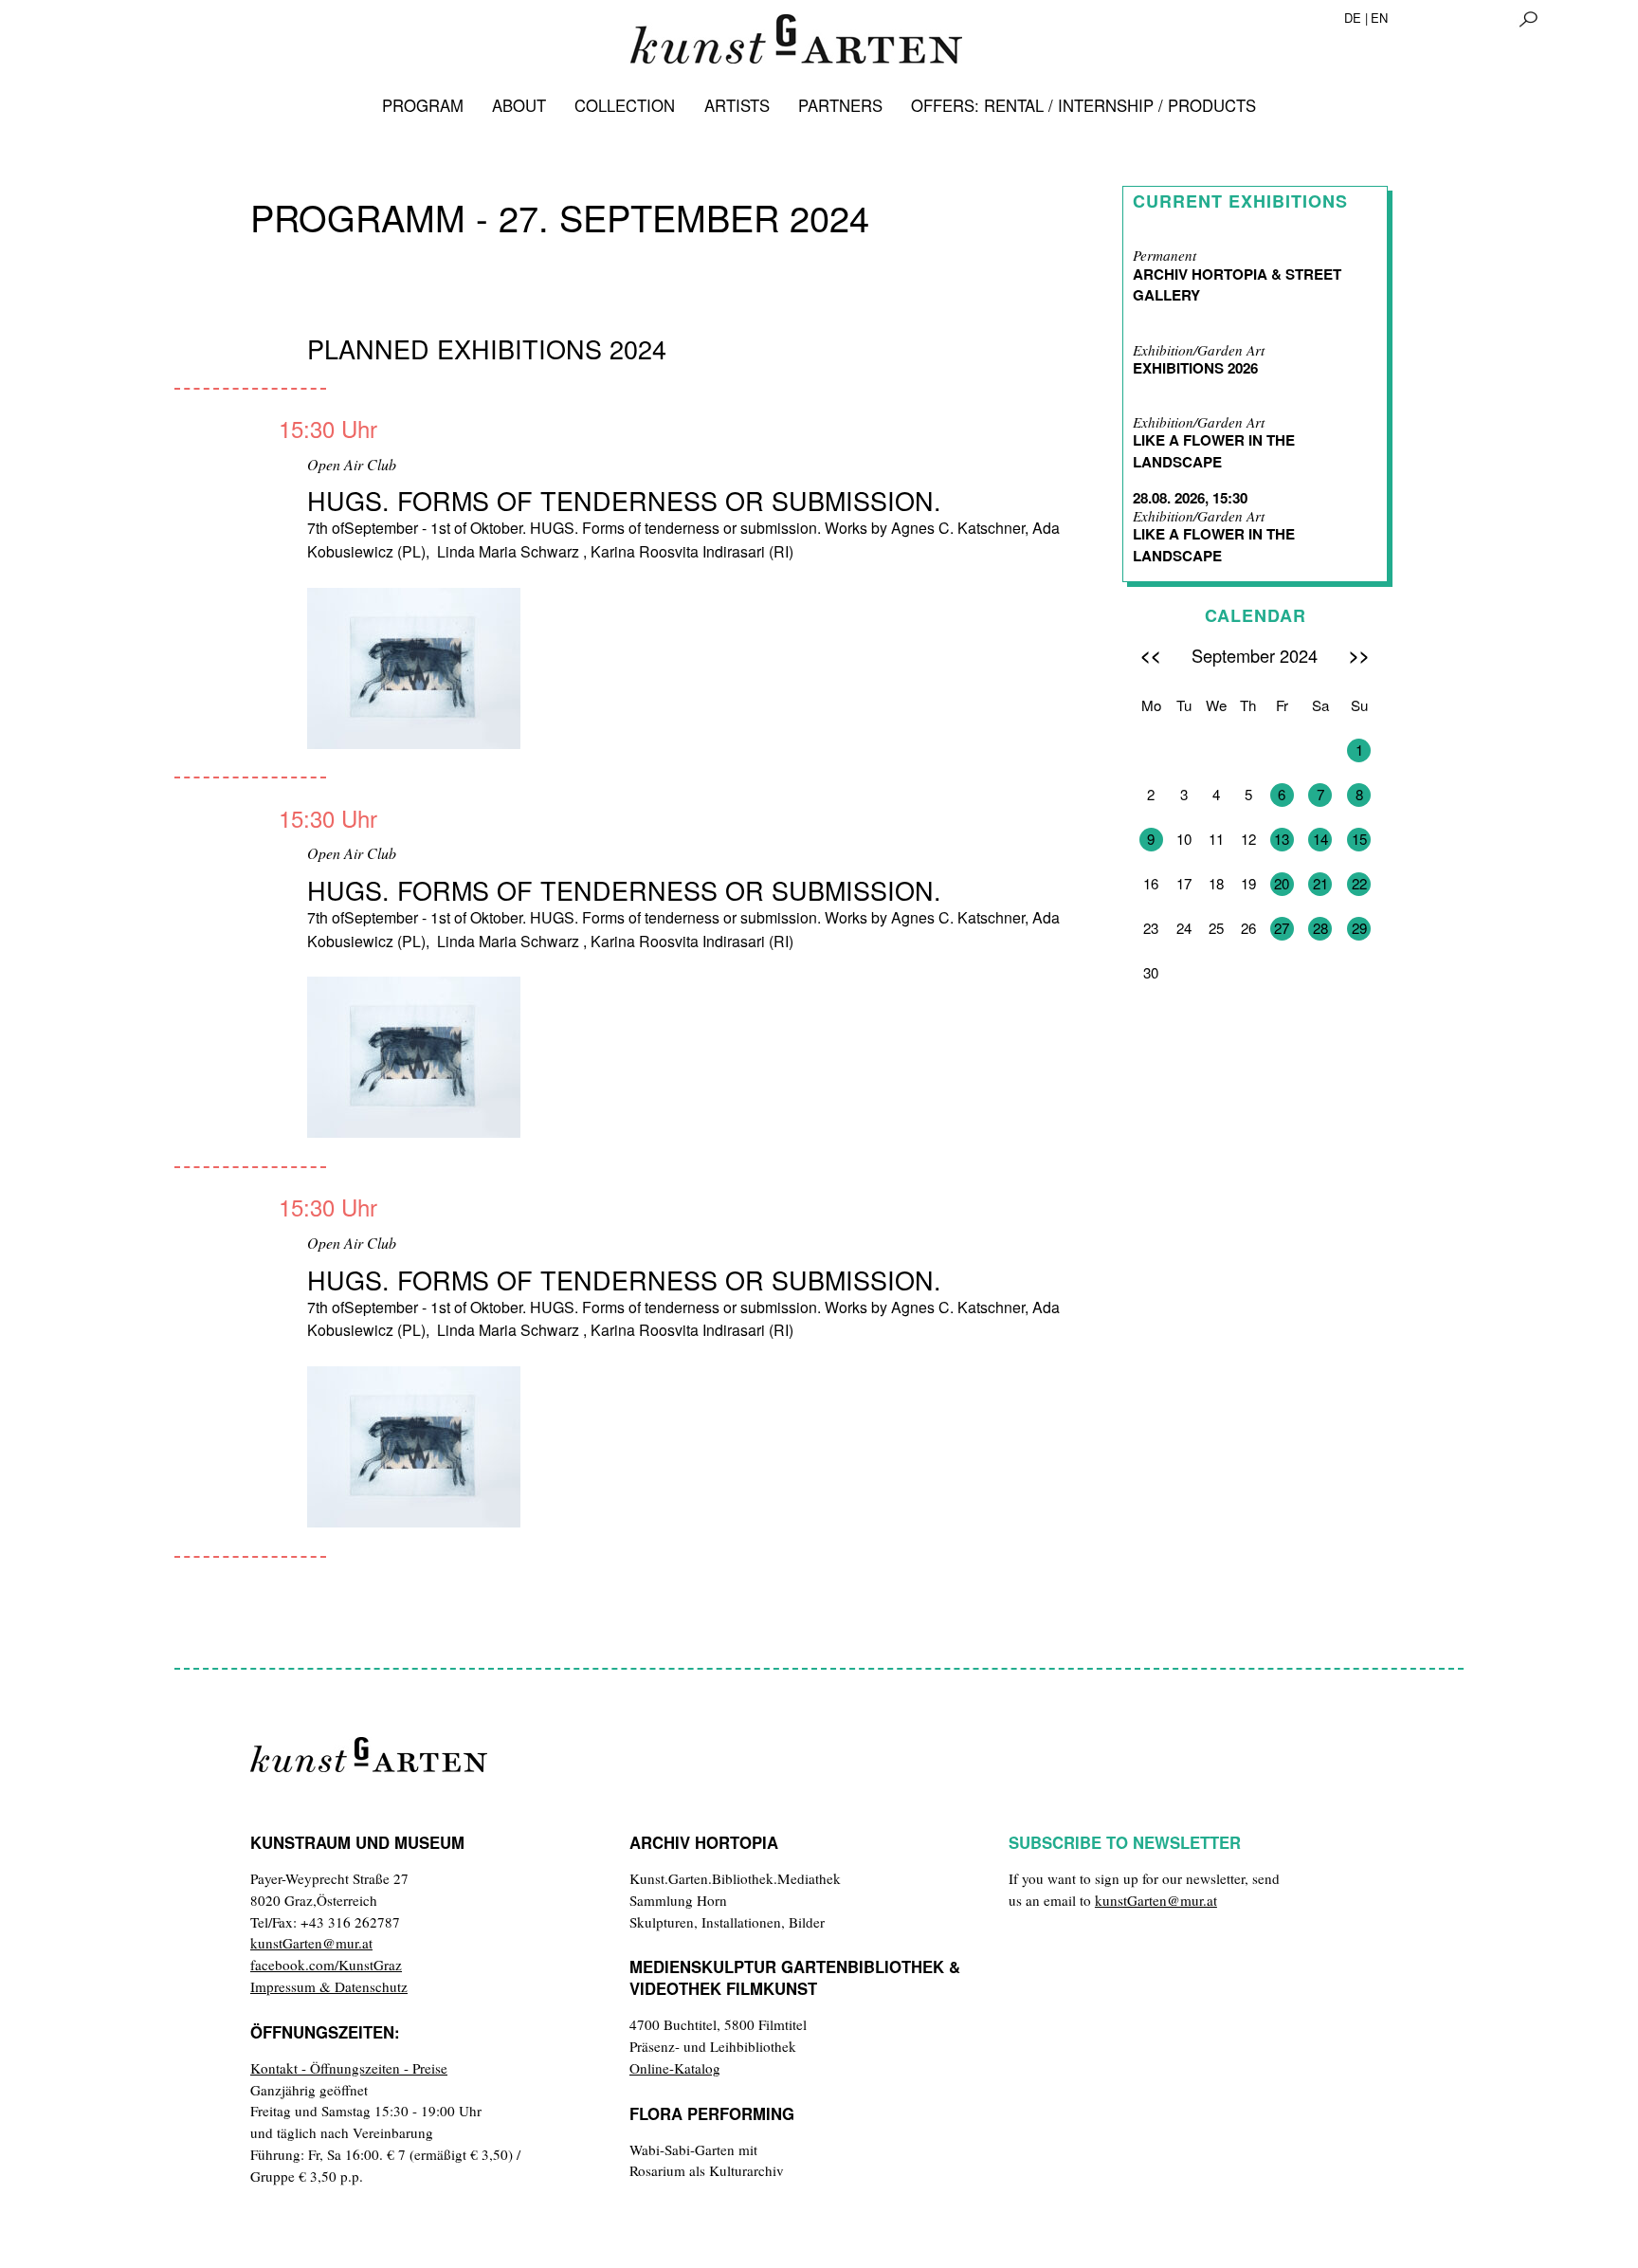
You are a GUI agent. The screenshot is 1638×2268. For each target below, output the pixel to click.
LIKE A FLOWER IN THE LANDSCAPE (1214, 451)
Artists (737, 105)
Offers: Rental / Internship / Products (1083, 105)
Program (423, 105)
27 (1282, 928)
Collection (625, 105)
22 (1359, 883)
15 (1359, 839)
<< (1151, 655)
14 (1320, 839)
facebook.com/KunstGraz (326, 1965)
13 (1282, 839)
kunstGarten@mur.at (311, 1943)
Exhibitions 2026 (1195, 368)
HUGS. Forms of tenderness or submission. (624, 500)
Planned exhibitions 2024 (487, 348)
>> (1359, 655)
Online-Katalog (675, 2068)
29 (1359, 928)
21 (1320, 883)
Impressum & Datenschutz (329, 1986)
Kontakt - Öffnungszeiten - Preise (349, 2068)
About (519, 105)
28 (1320, 928)
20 (1282, 883)
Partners (840, 105)
